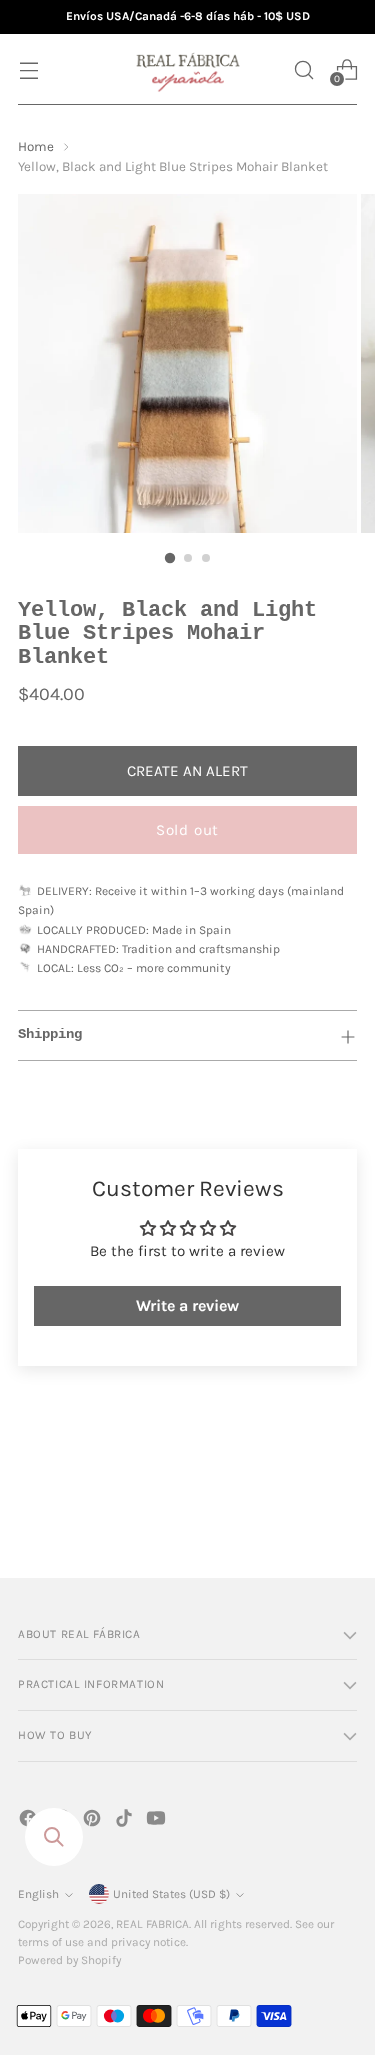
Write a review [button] (187, 1305)
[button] (303, 69)
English (38, 1894)
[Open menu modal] (28, 69)
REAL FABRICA (152, 1924)
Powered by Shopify (69, 1960)
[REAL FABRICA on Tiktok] (126, 1821)
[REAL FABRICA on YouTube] (158, 1821)
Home (36, 146)
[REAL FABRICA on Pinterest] (94, 1821)
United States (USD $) (171, 1894)
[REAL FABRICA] (188, 69)
